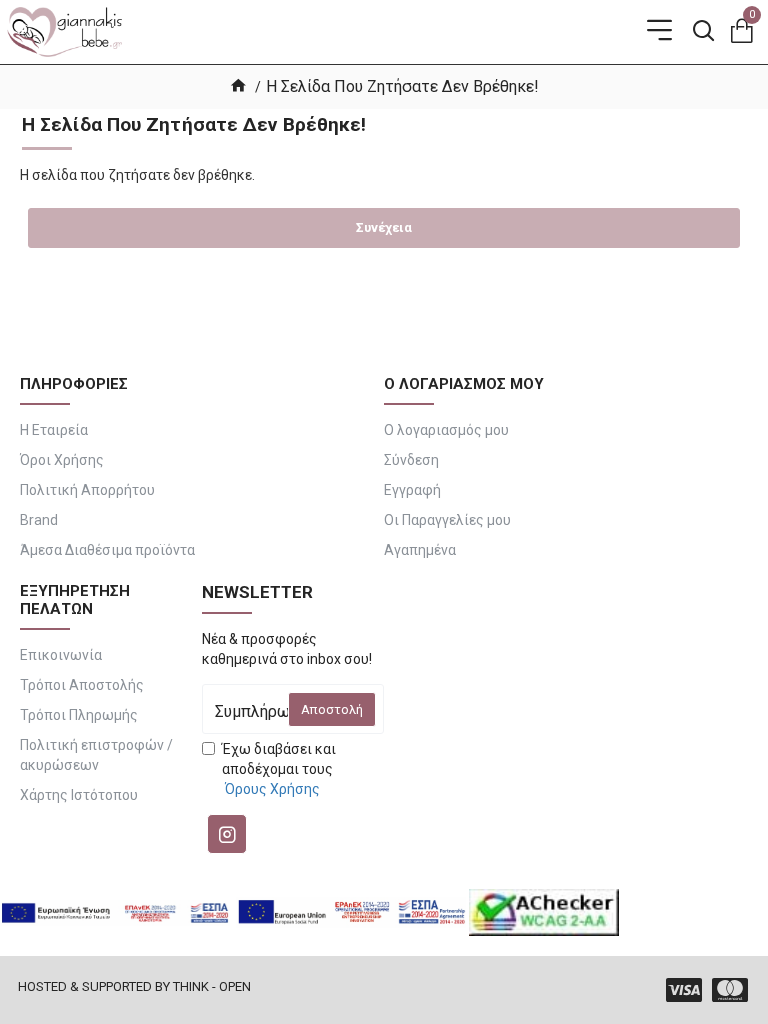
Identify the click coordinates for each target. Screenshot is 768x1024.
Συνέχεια (384, 227)
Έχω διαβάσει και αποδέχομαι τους (279, 769)
